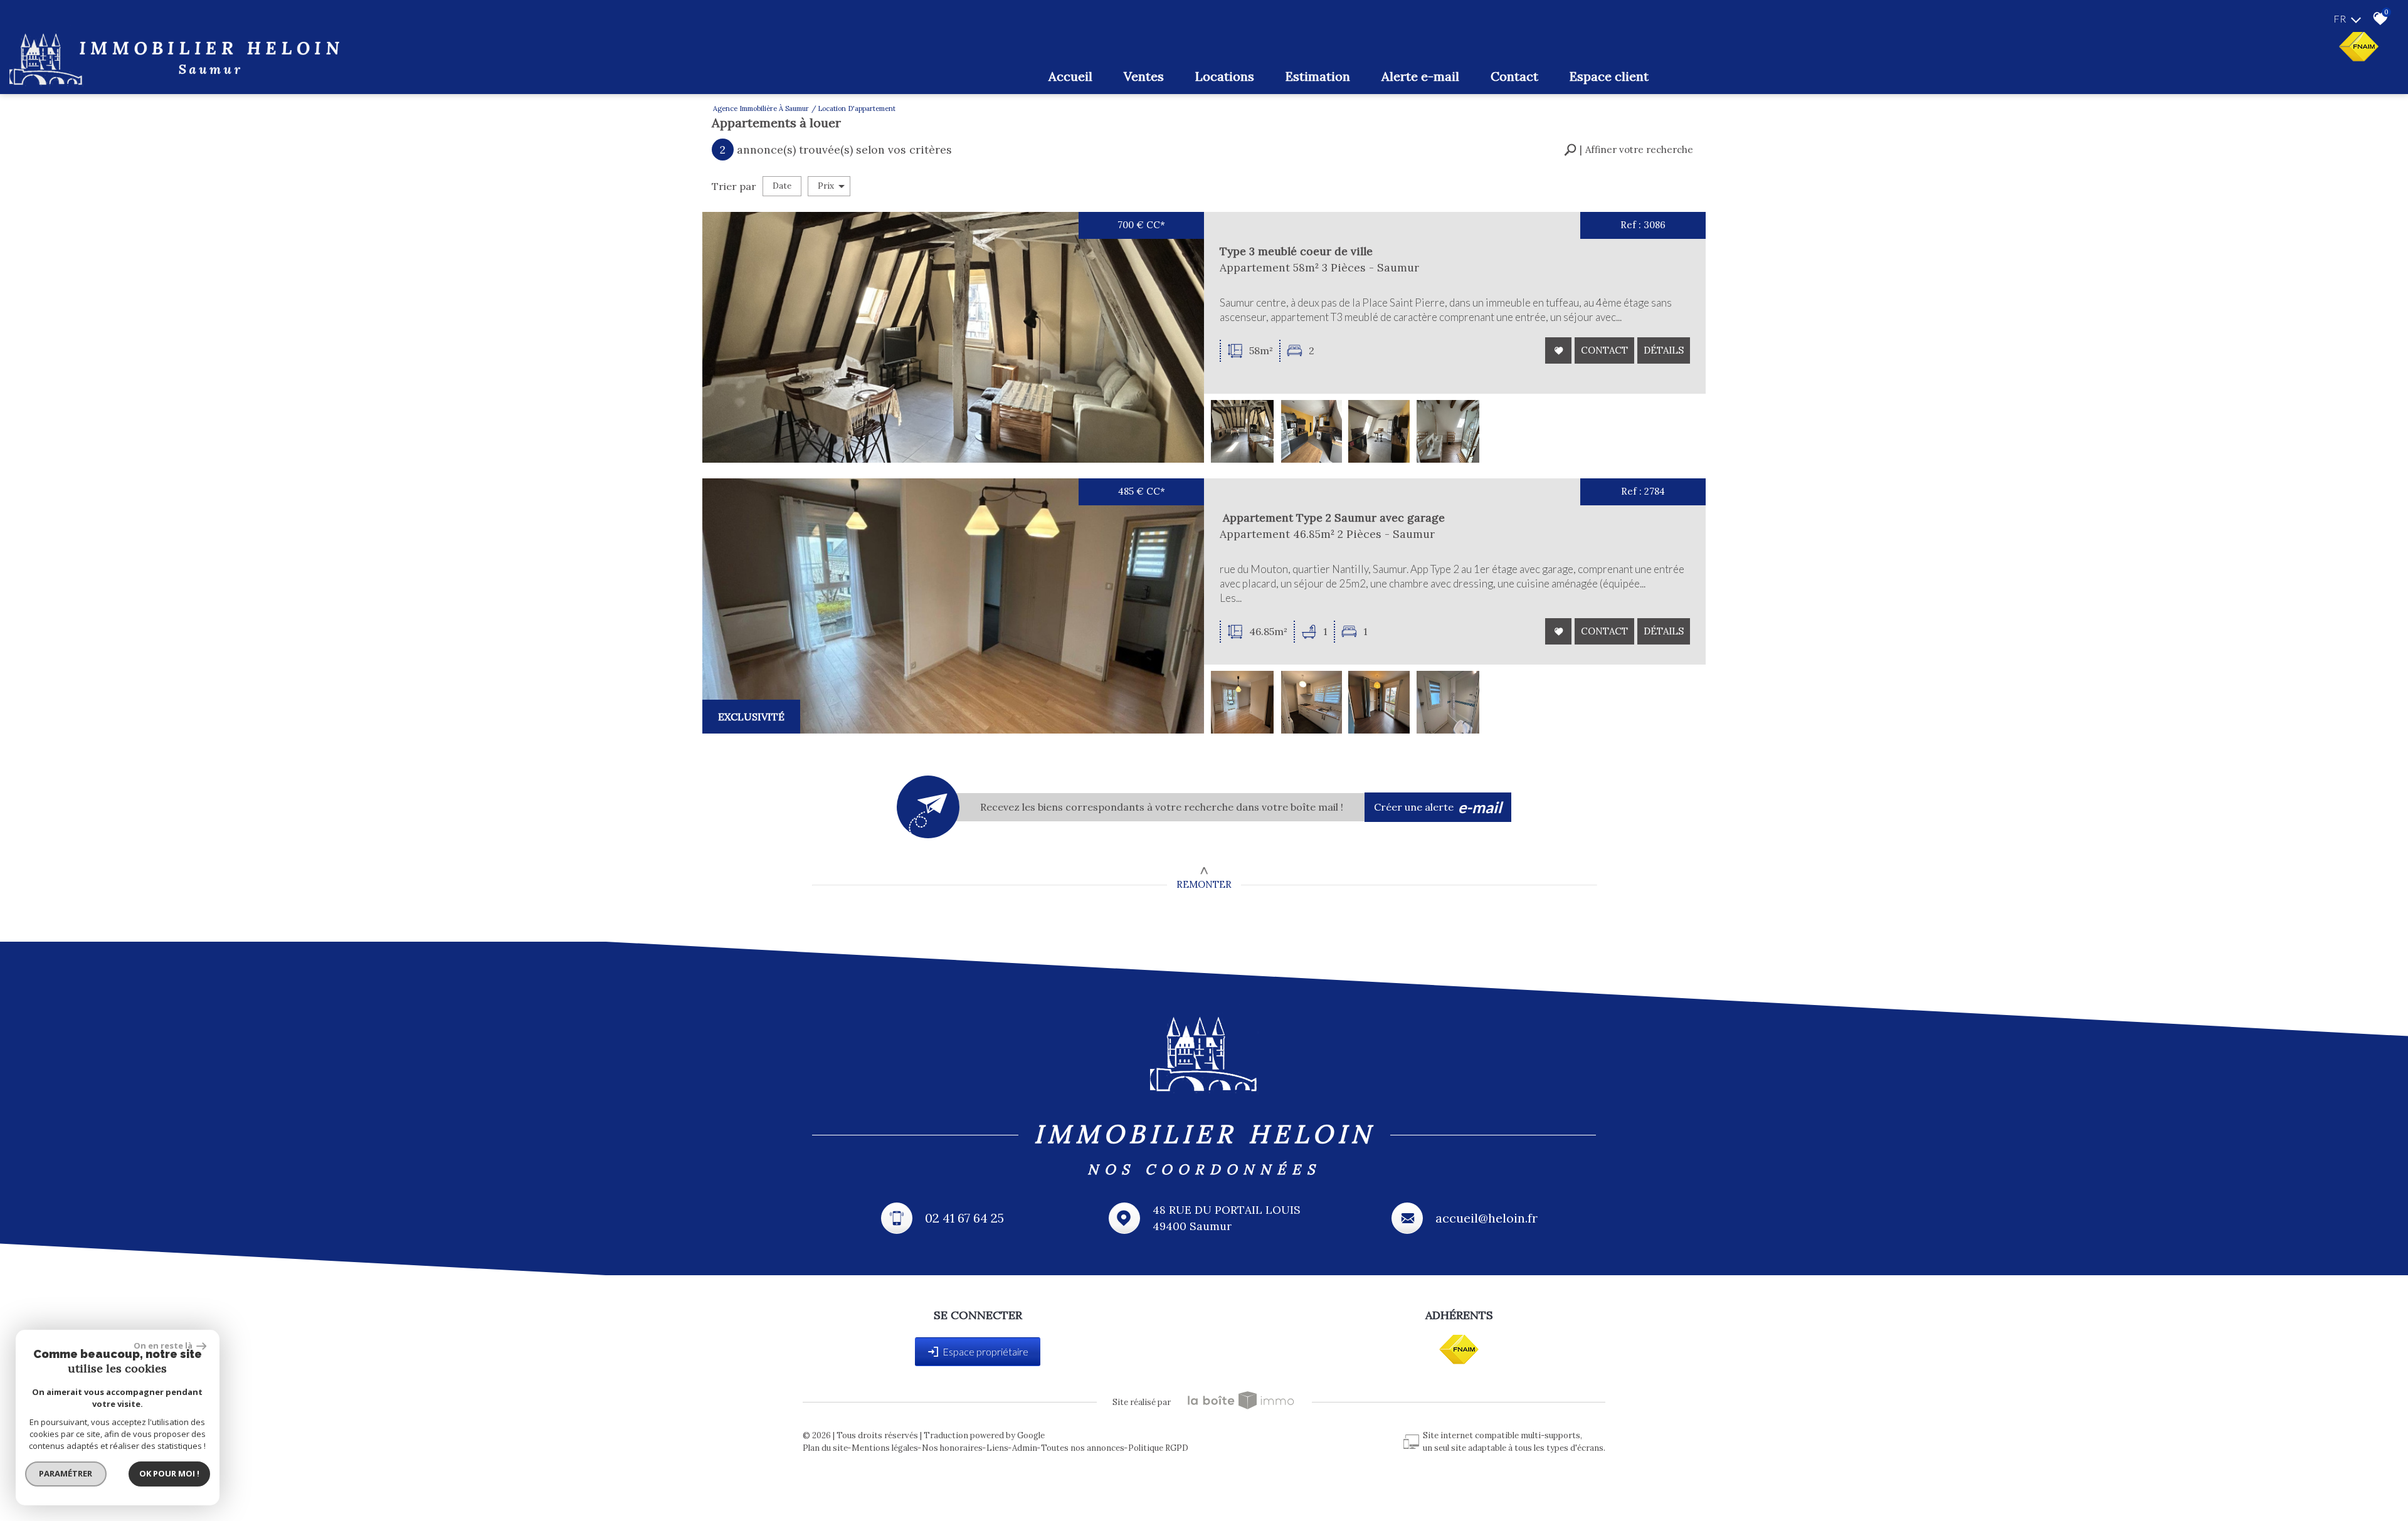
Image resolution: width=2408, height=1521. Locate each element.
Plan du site (825, 1448)
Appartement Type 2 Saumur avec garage (1332, 518)
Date (782, 186)
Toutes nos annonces (1083, 1448)
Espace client (1609, 76)
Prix (826, 186)
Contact (1514, 76)
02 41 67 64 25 (964, 1218)
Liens (997, 1448)
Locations (1225, 76)
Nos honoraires (952, 1448)
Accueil (1070, 76)
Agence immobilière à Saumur (761, 108)
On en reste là (164, 1345)
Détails (1664, 350)
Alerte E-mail (1420, 76)
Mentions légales (885, 1448)
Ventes (1144, 76)
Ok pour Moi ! (169, 1473)
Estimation (1318, 76)
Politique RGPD (1158, 1448)
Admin (1025, 1448)
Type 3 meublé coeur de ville (1296, 251)
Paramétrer (66, 1473)
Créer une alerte (1438, 807)
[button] (1629, 150)
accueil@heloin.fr (1487, 1218)
